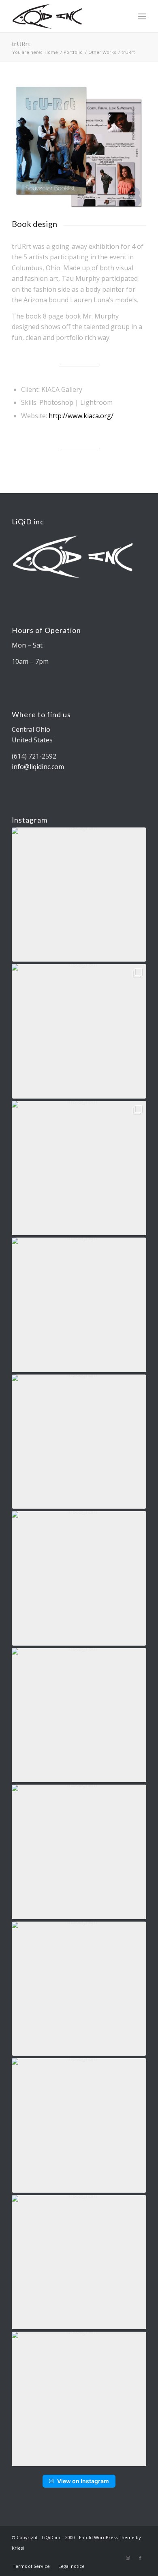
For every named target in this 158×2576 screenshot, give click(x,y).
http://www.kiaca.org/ (81, 416)
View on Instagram (83, 2481)
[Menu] (142, 16)
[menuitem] (31, 2566)
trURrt (21, 44)
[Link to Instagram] (128, 2558)
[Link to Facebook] (140, 2558)
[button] (79, 895)
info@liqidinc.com (38, 767)
